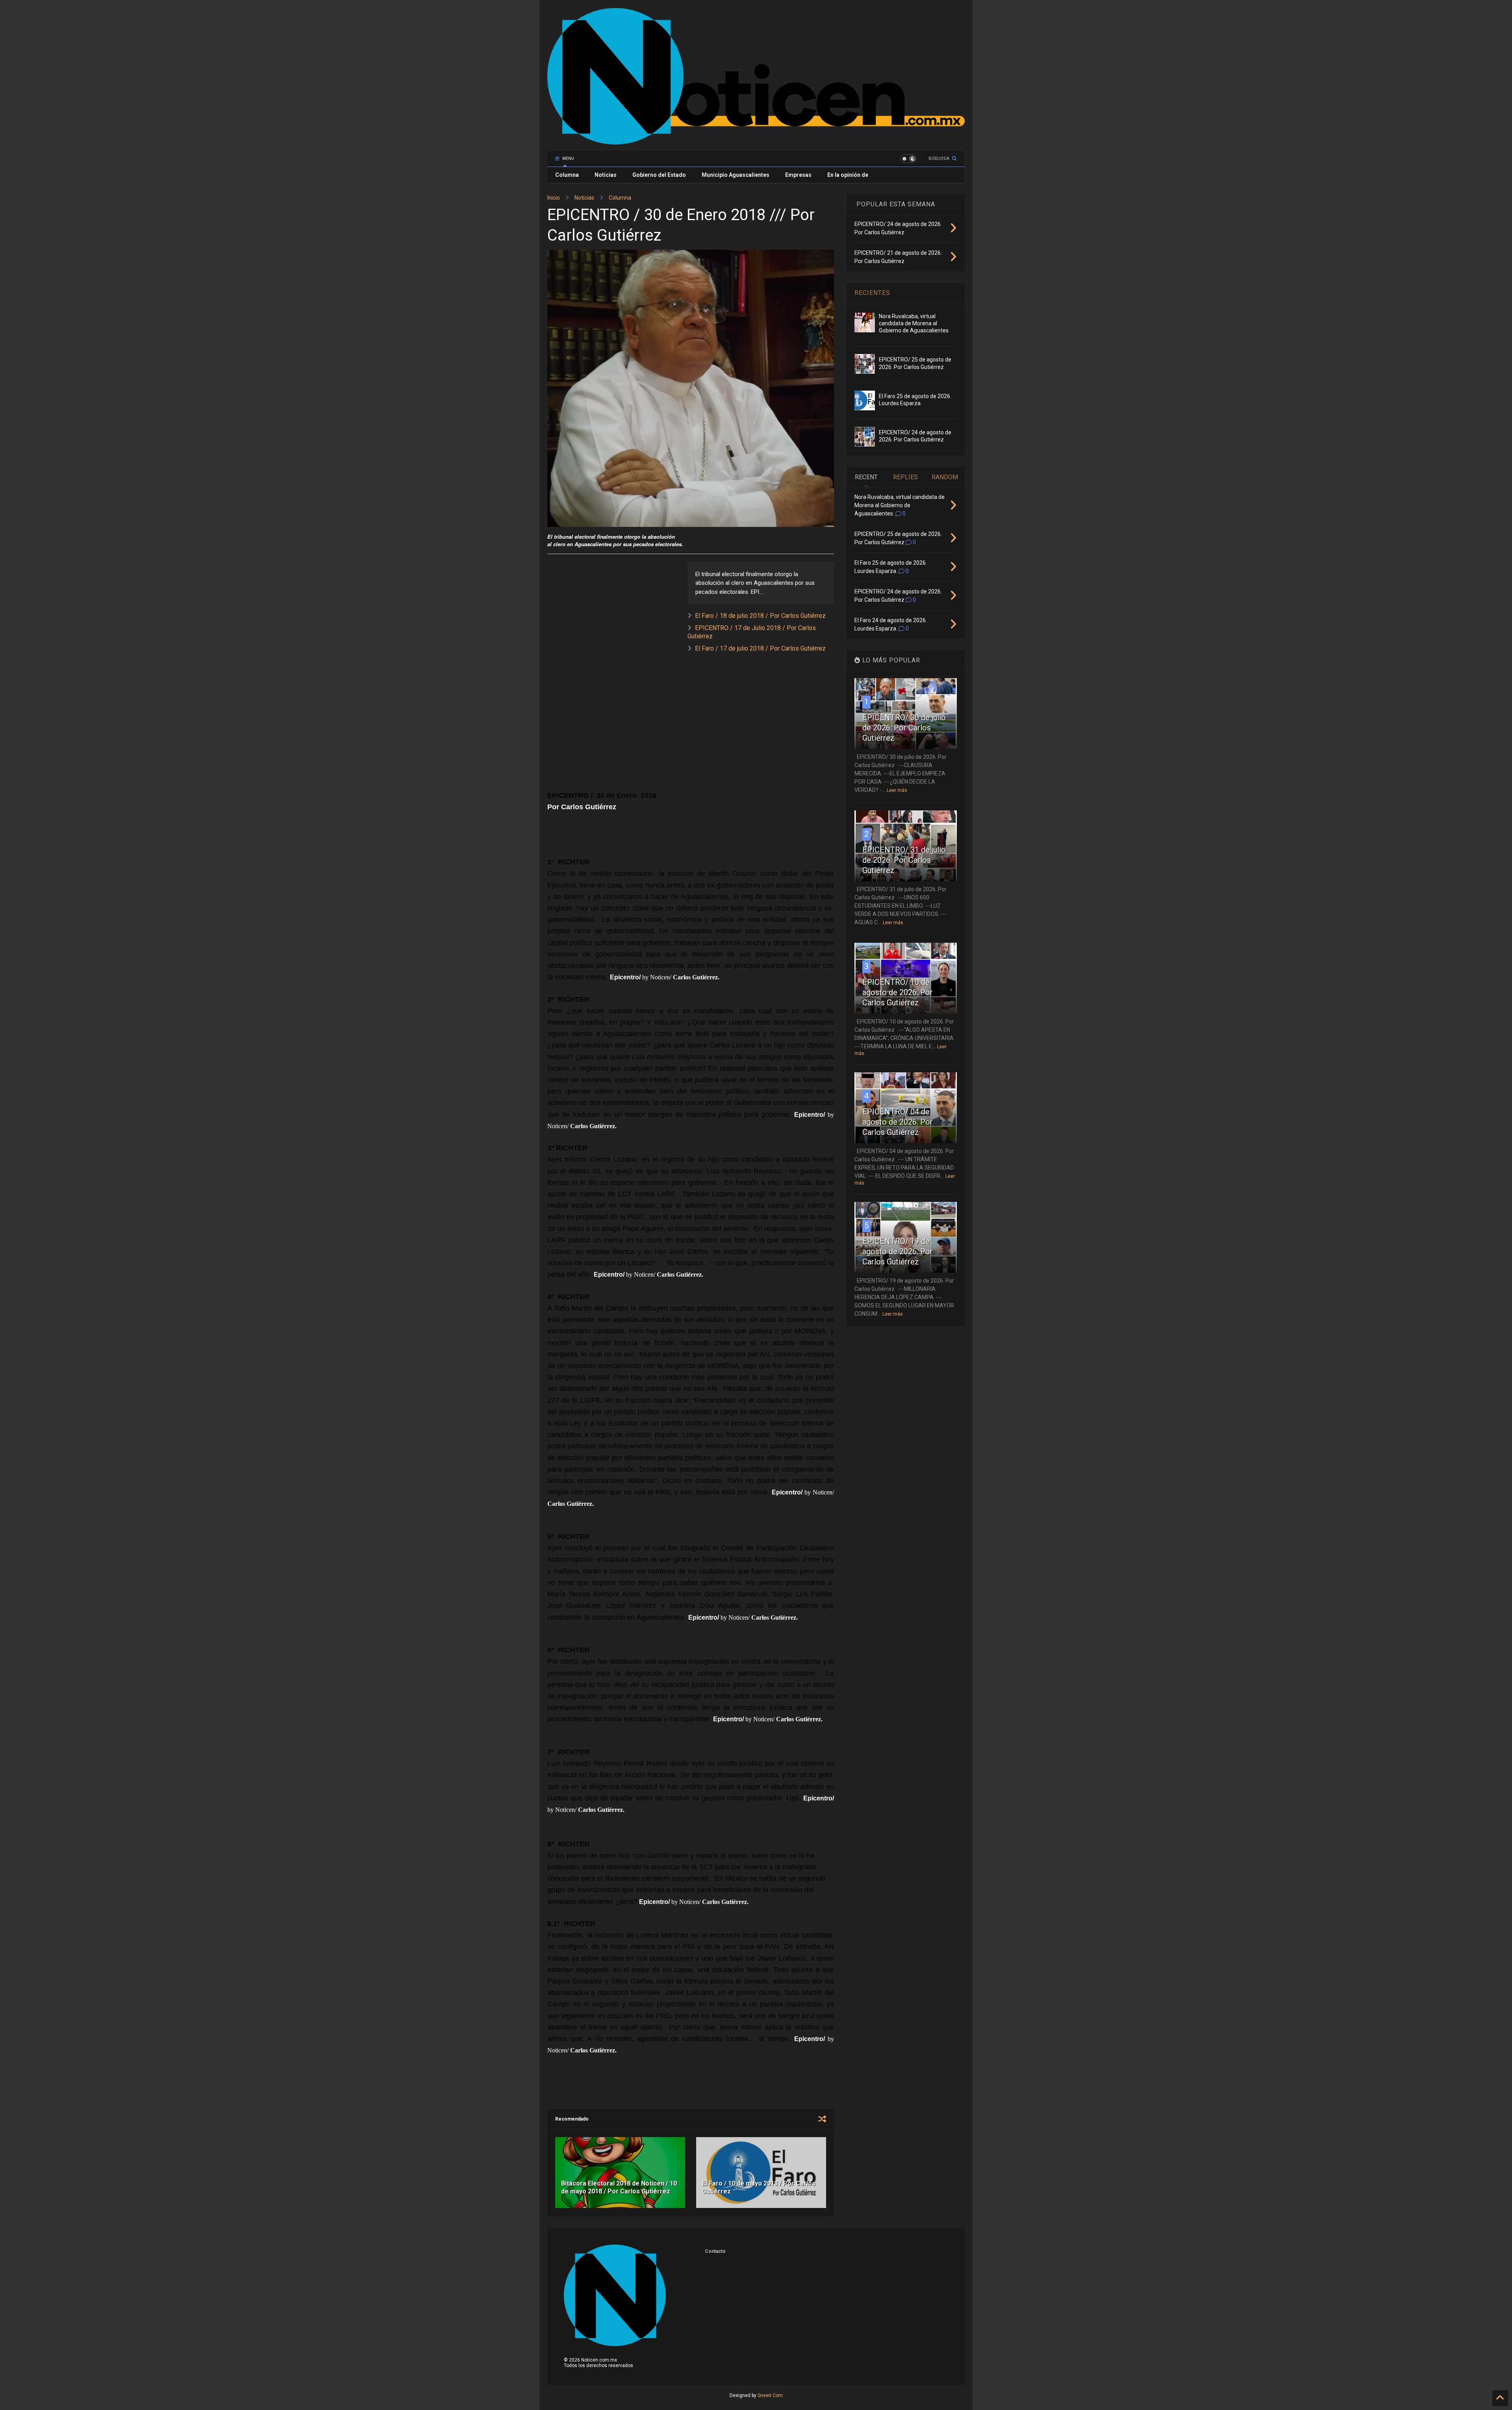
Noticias (606, 175)
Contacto (715, 2251)
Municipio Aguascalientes (736, 175)
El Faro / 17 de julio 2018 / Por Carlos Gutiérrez (760, 648)
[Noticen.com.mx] (756, 141)
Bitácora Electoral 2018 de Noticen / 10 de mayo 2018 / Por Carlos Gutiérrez (619, 2188)
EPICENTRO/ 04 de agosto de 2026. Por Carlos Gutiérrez (898, 1122)
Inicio (554, 198)
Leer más (897, 790)
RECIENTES (872, 293)
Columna (567, 175)
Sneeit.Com (770, 2395)
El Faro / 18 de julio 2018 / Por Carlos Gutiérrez (760, 616)
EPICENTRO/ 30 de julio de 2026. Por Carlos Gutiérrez (904, 728)
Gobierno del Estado (659, 175)
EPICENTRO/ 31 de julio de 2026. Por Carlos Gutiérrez (904, 860)
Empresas (798, 175)
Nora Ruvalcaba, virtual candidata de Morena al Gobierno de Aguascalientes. (914, 323)
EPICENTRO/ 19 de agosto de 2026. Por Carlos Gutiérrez (898, 1251)
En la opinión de (848, 175)
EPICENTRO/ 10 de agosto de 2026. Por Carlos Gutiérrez (898, 992)
